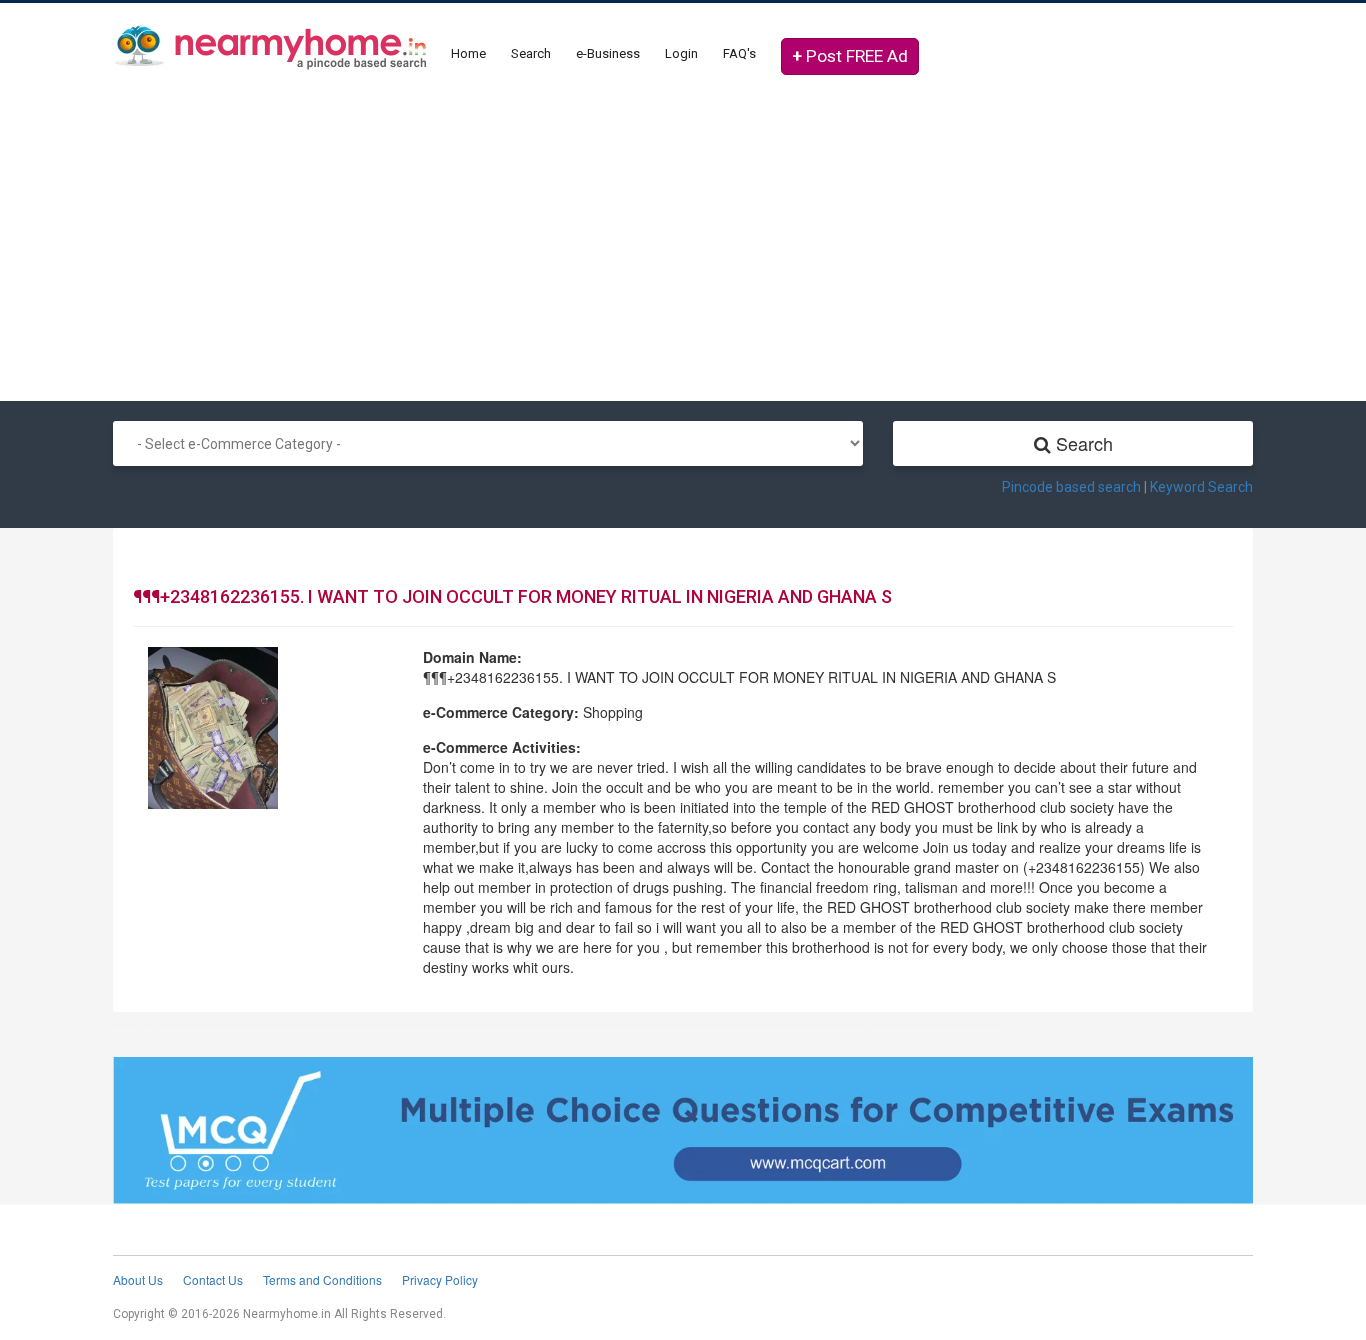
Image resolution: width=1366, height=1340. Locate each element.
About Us (138, 1279)
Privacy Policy (440, 1279)
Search (531, 53)
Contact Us (213, 1279)
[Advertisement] (683, 241)
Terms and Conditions (322, 1279)
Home (468, 53)
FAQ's (739, 53)
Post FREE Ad (850, 56)
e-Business (608, 53)
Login (681, 53)
